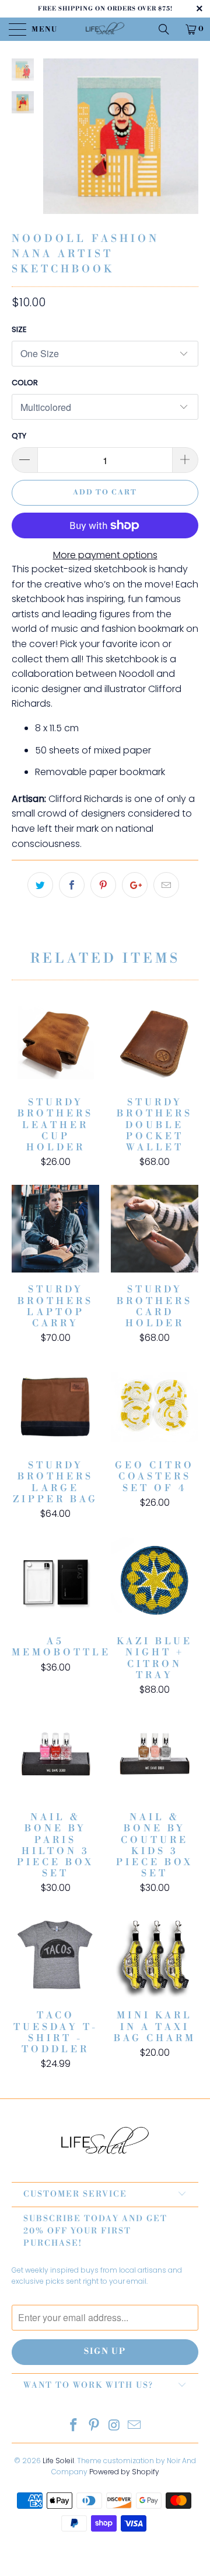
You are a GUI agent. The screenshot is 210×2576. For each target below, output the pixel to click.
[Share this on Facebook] (72, 885)
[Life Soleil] (105, 29)
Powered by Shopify (124, 2472)
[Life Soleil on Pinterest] (94, 2426)
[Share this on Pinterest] (103, 885)
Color (25, 383)
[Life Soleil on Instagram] (115, 2426)
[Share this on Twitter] (40, 885)
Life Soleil (58, 2461)
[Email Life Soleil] (135, 2426)
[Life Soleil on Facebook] (74, 2426)
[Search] (168, 29)
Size (19, 329)
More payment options (105, 555)
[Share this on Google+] (135, 885)
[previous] (54, 145)
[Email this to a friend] (166, 885)
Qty (19, 436)
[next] (187, 145)
